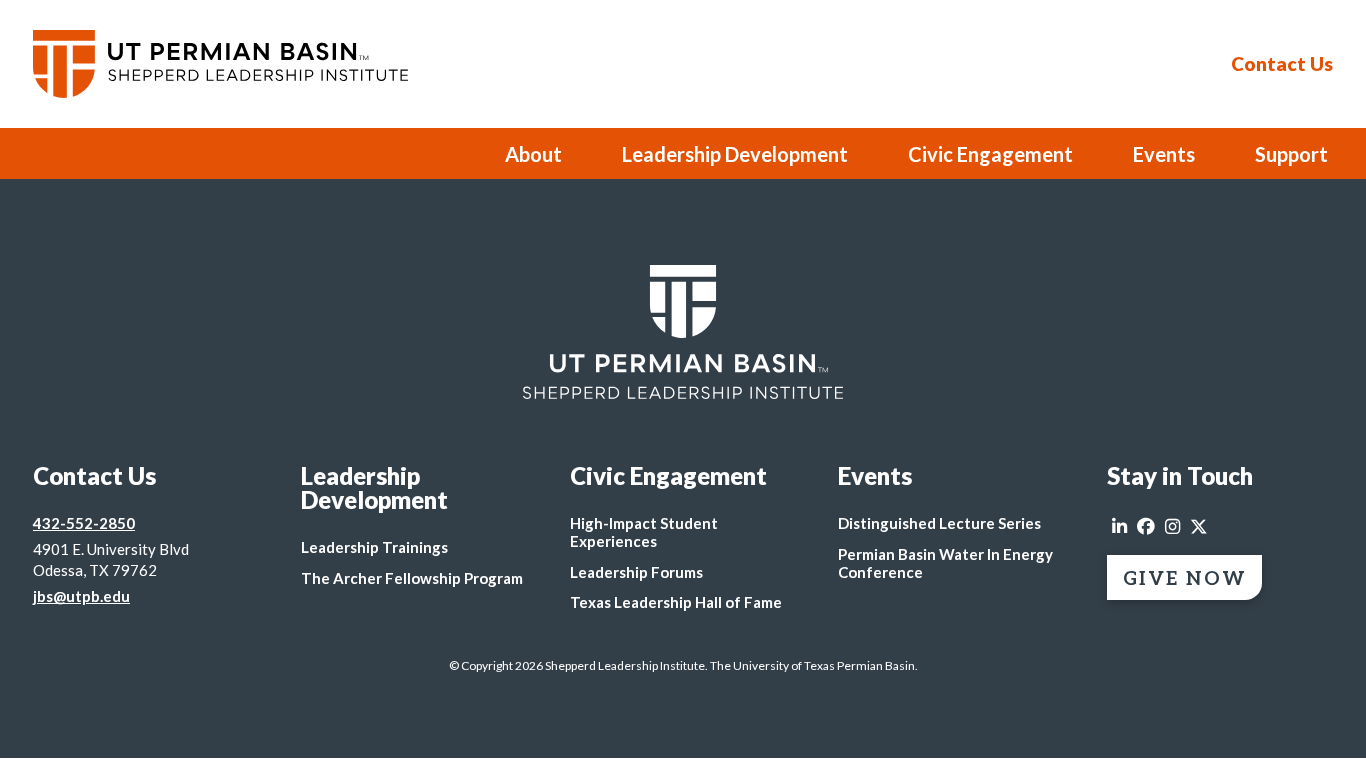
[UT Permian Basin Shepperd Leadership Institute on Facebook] (1146, 527)
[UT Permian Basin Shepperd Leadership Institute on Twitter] (1199, 527)
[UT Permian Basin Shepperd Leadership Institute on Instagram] (1172, 527)
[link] (683, 332)
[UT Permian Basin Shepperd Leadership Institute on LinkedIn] (1119, 527)
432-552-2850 (84, 523)
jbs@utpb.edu (81, 596)
